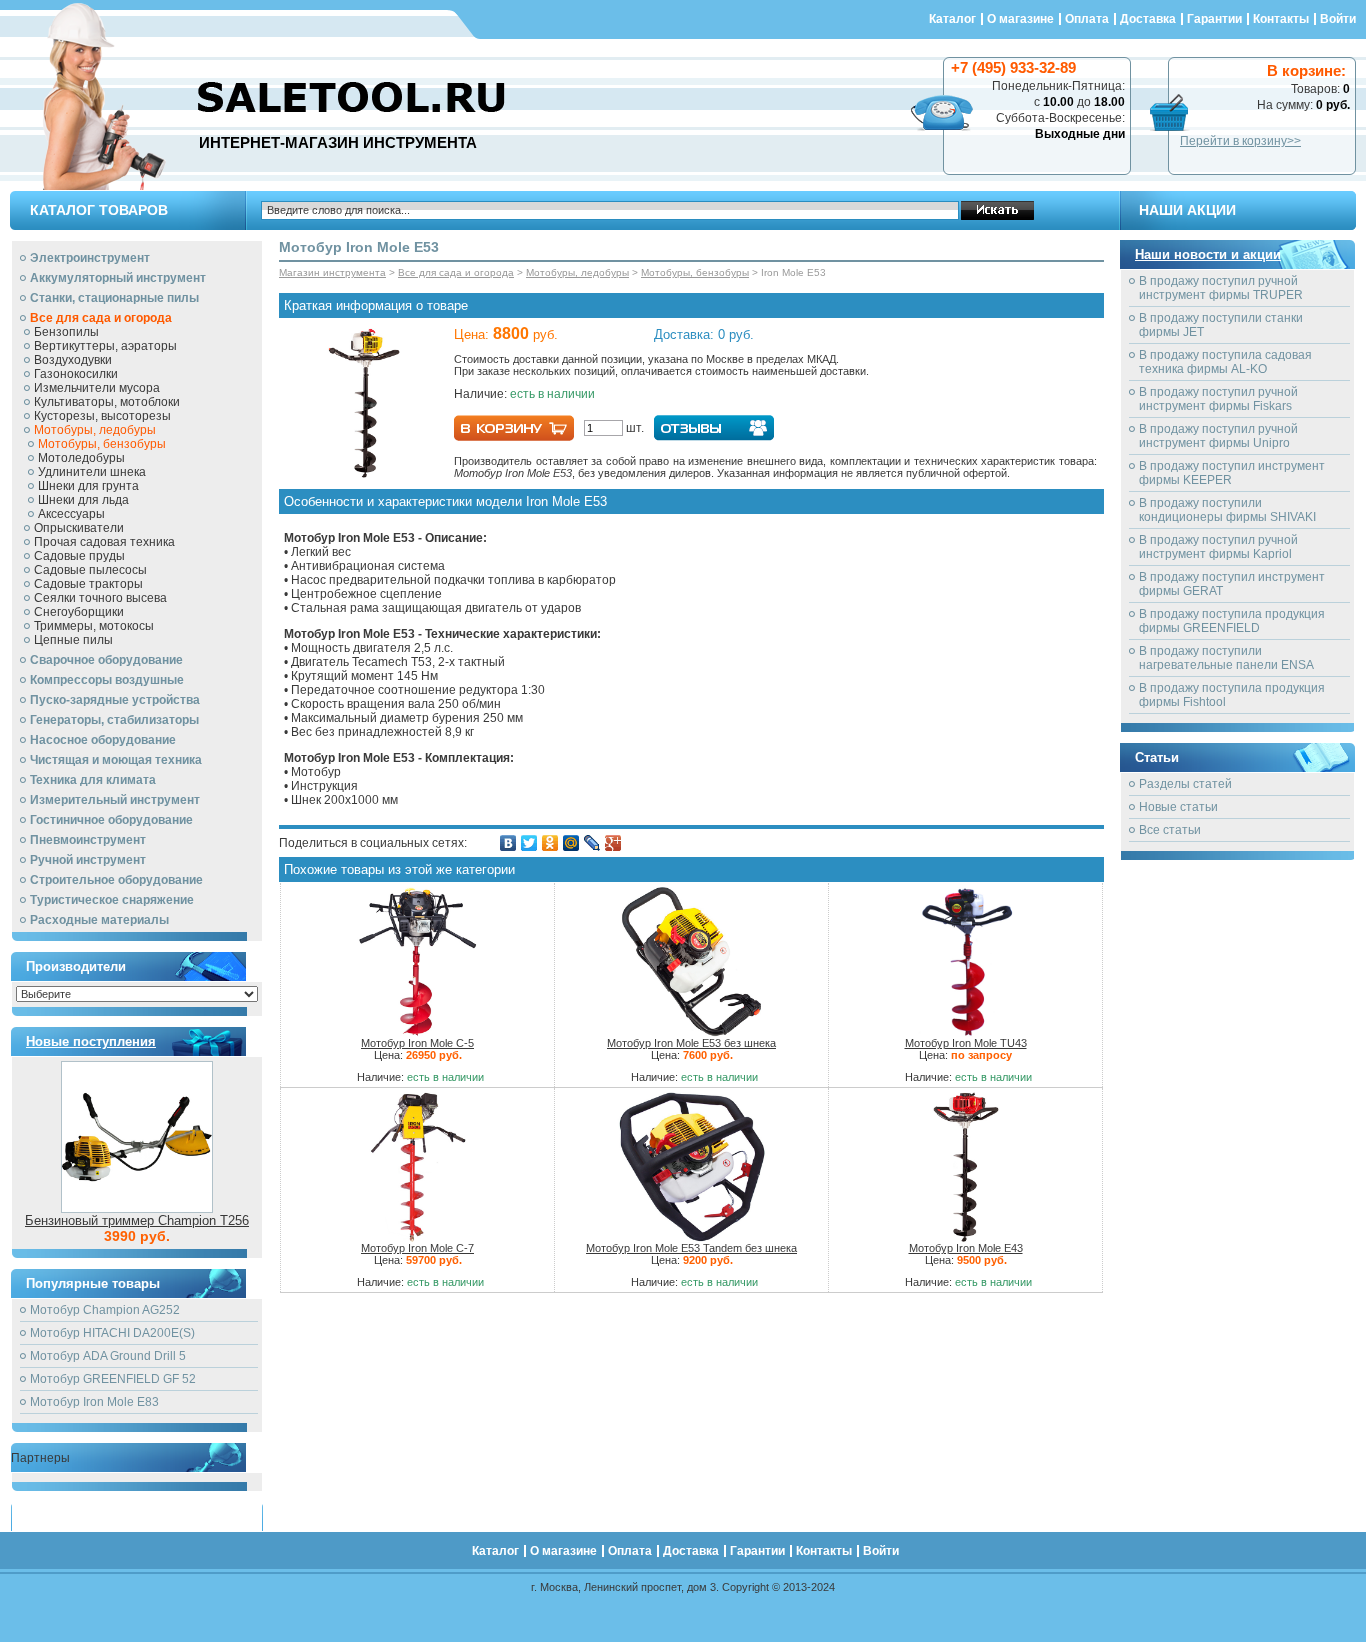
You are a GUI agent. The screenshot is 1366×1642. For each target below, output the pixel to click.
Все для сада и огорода (101, 318)
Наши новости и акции (1208, 254)
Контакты (1281, 19)
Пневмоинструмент (88, 840)
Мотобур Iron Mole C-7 (417, 1248)
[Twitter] (529, 843)
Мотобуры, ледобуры (95, 430)
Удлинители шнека (92, 472)
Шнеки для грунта (88, 486)
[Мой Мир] (571, 843)
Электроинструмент (90, 258)
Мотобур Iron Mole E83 (94, 1402)
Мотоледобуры (81, 458)
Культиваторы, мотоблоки (107, 402)
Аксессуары (71, 514)
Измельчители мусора (97, 388)
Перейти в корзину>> (1240, 141)
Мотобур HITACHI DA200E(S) (112, 1333)
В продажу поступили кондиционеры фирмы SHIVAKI (1227, 510)
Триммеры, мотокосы (94, 626)
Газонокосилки (76, 374)
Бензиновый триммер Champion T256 (137, 1220)
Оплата (1087, 19)
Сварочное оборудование (106, 660)
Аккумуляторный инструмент (118, 278)
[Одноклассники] (550, 843)
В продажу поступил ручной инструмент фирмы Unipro (1218, 436)
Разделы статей (1185, 784)
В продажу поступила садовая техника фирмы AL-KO (1225, 362)
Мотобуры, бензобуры (102, 444)
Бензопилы (66, 332)
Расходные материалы (99, 920)
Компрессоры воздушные (107, 680)
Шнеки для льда (83, 500)
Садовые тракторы (88, 584)
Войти (1338, 19)
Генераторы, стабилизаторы (114, 720)
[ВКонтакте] (508, 843)
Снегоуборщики (79, 612)
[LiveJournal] (592, 843)
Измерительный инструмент (115, 800)
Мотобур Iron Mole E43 (966, 1248)
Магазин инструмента (332, 272)
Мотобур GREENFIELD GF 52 (113, 1379)
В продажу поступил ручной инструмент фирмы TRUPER (1221, 288)
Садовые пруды (79, 556)
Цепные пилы (73, 640)
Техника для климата (93, 780)
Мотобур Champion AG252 (105, 1310)
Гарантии (1214, 19)
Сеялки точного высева (100, 598)
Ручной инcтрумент (88, 860)
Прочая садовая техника (104, 542)
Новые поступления (91, 1041)
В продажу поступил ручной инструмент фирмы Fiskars (1218, 399)
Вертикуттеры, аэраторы (105, 346)
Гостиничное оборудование (111, 820)
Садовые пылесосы (90, 570)
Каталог (952, 19)
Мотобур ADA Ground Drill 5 (108, 1356)
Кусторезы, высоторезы (102, 416)
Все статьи (1170, 830)
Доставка (1148, 19)
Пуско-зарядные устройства (115, 700)
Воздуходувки (73, 360)
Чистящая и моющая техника (116, 760)
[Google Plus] (613, 843)
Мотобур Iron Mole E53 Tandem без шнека (691, 1248)
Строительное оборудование (116, 880)
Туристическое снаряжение (112, 900)
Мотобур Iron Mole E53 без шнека (691, 1043)
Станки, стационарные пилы (114, 298)
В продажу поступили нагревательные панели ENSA (1226, 658)
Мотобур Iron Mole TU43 (966, 1043)
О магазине (1020, 19)
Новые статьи (1178, 807)
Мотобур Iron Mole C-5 (417, 1043)
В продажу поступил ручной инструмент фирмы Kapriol (1218, 547)
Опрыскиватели (79, 528)
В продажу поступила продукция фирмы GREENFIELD (1232, 621)
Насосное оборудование (103, 740)
